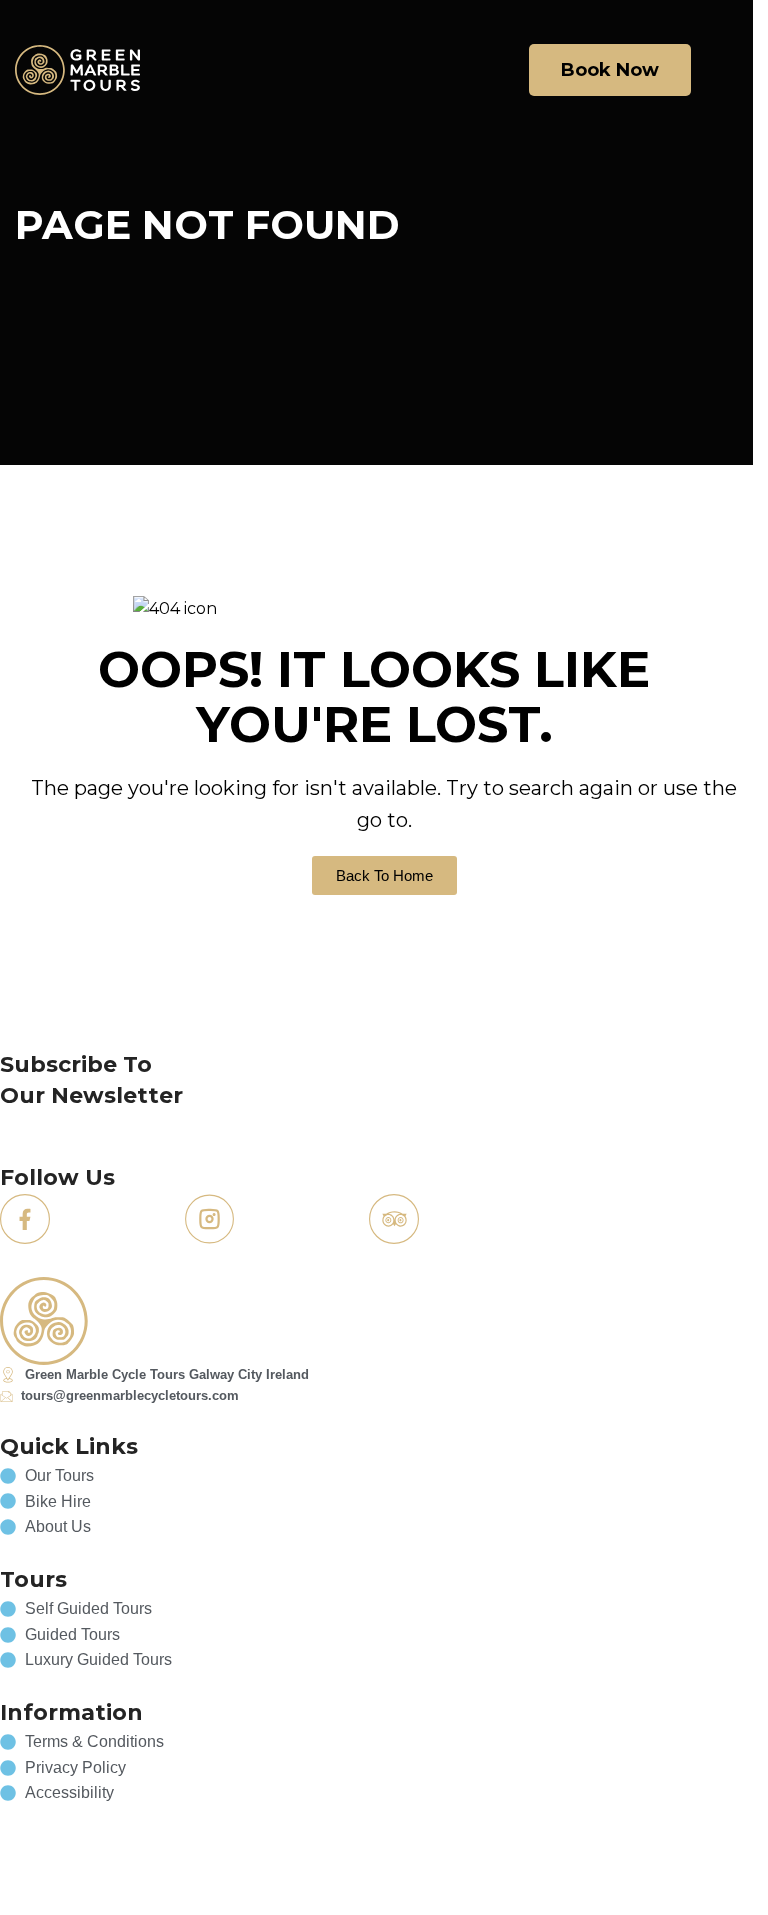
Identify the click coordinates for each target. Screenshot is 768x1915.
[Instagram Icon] (210, 1219)
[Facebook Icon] (25, 1219)
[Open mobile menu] (732, 70)
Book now (610, 70)
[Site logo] (77, 68)
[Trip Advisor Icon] (394, 1219)
